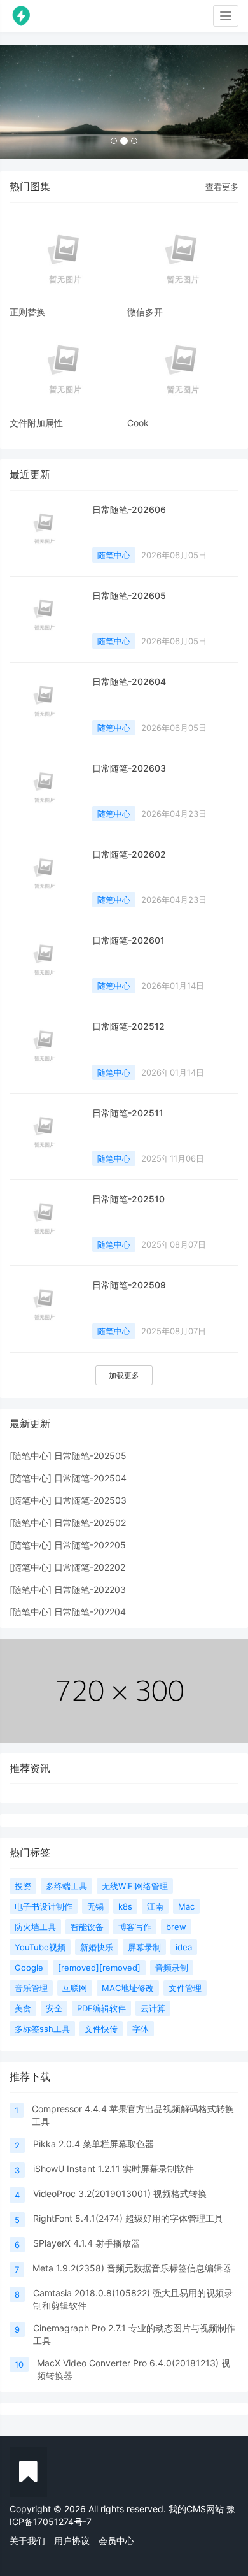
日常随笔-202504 (90, 1478)
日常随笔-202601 (128, 940)
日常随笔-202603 (129, 768)
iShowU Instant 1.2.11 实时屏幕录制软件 (114, 2169)
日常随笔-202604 (129, 681)
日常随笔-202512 (128, 1026)
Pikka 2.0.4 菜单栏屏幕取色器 (93, 2144)
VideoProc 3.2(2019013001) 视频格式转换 (120, 2193)
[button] (19, 102)
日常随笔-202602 (129, 854)
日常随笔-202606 (129, 509)
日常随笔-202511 (128, 1113)
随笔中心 (114, 555)
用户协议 (72, 2541)
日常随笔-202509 (129, 1285)
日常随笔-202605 (129, 595)
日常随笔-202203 (90, 1589)
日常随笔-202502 (90, 1522)
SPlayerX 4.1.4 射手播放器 (86, 2243)
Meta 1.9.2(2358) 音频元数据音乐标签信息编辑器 (132, 2268)
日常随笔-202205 (90, 1545)
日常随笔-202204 (90, 1612)
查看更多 (222, 187)
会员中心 (116, 2541)
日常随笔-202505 (90, 1456)
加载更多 (124, 1375)
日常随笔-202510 (128, 1199)
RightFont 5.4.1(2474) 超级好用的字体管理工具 (128, 2218)
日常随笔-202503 (90, 1500)
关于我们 (27, 2541)
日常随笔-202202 (90, 1567)
